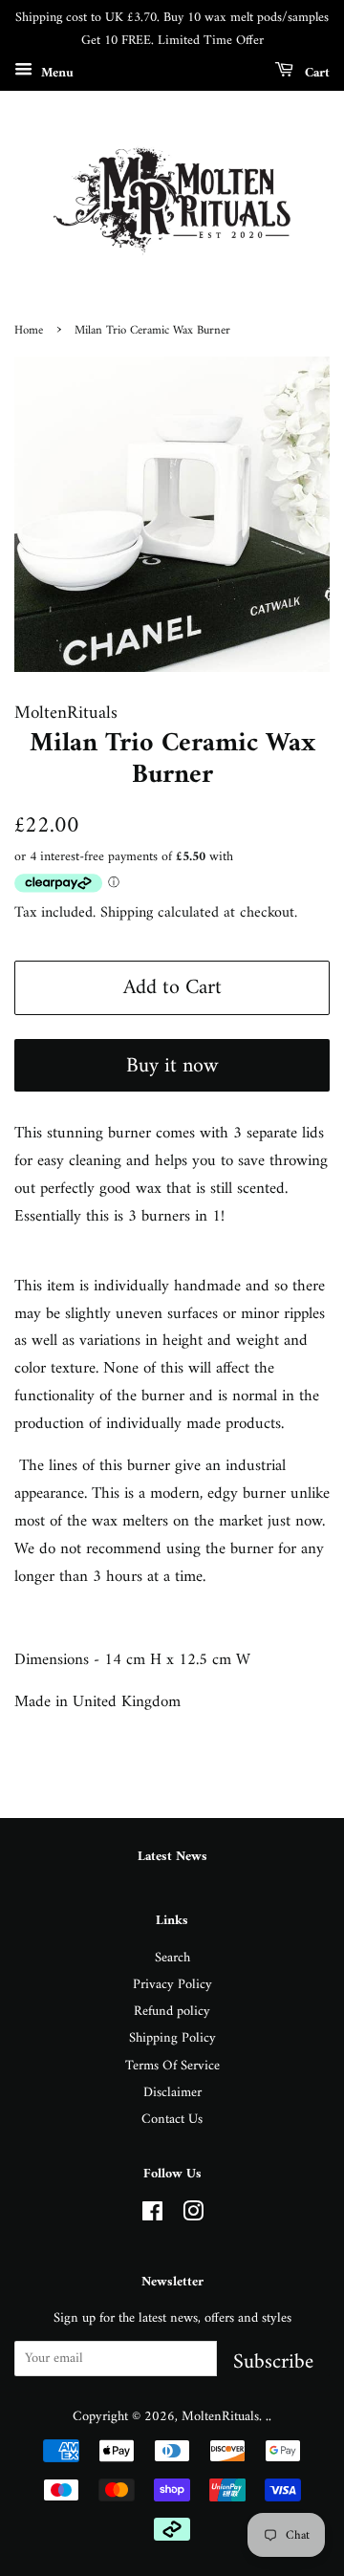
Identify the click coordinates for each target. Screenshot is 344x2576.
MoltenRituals (220, 2417)
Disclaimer (172, 2093)
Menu (55, 72)
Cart (315, 72)
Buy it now (172, 1066)
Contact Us (172, 2120)
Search (172, 1958)
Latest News (172, 1857)
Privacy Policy (172, 1985)
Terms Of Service (172, 2066)
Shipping (127, 913)
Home (29, 331)
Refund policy (172, 2012)
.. (269, 2417)
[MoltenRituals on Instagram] (193, 2216)
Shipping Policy (172, 2038)
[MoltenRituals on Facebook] (152, 2216)
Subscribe (273, 2360)
